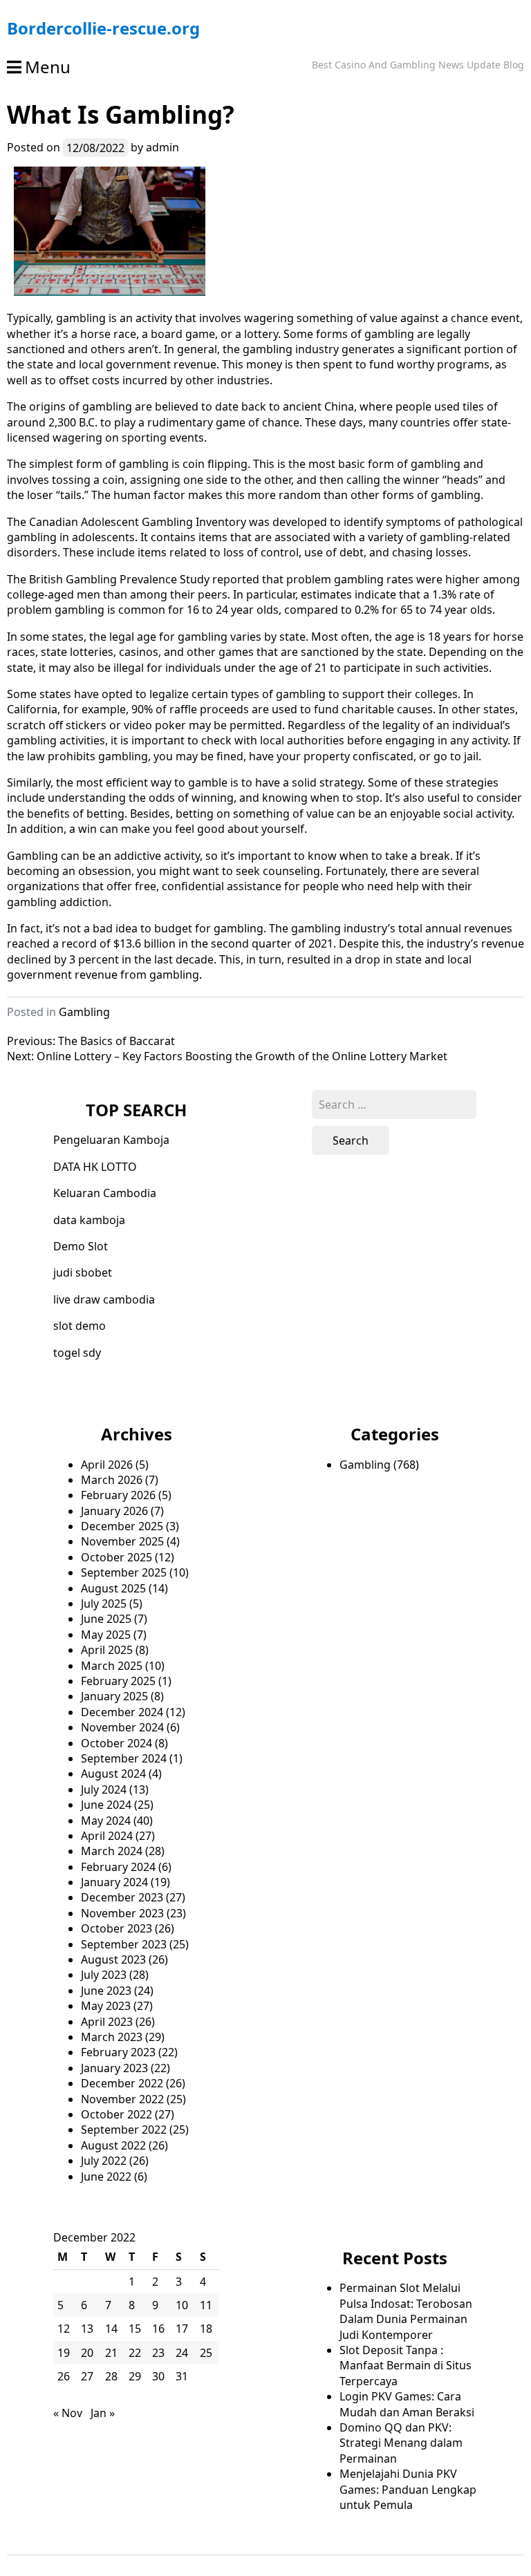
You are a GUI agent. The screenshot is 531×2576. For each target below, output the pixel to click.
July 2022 (104, 2161)
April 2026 (107, 1465)
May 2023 (106, 2006)
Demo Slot (81, 1246)
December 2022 (122, 2083)
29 (135, 2376)
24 (182, 2353)
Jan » (103, 2413)
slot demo (80, 1326)
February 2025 (118, 1681)
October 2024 (117, 1743)
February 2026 (118, 1495)
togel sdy (77, 1353)
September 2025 (124, 1572)
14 (111, 2329)
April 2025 (107, 1650)
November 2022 (122, 2099)
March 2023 (112, 2037)
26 (64, 2376)
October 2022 (117, 2114)
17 (182, 2329)
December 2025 (122, 1526)
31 (182, 2376)
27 (87, 2376)
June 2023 (106, 1991)
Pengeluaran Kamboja (111, 1140)
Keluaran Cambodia (105, 1193)
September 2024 (124, 1758)
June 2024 (106, 1805)
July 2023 (104, 1975)
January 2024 (114, 1882)
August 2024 (113, 1774)
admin (162, 147)
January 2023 (114, 2068)
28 (111, 2376)
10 (182, 2305)
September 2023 (124, 1944)
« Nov (68, 2413)
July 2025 (104, 1604)
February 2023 (118, 2052)
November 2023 (122, 1913)
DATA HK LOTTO (95, 1167)
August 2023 (113, 1959)
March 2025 (112, 1666)
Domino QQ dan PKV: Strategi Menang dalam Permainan (401, 2443)
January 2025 (114, 1696)
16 (158, 2329)
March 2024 (112, 1851)
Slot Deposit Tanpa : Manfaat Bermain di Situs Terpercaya (406, 2366)
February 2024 (118, 1867)
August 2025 (113, 1588)
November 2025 (122, 1541)
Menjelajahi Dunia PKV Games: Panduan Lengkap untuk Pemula (408, 2489)
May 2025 (106, 1635)
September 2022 (124, 2130)
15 (135, 2329)
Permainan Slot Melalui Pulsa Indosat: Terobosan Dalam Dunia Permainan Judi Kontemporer (406, 2311)
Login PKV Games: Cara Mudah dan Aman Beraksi (407, 2404)
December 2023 (122, 1897)
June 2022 (106, 2177)
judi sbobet (83, 1272)
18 (206, 2329)
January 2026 (114, 1511)
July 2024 (104, 1789)
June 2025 (106, 1619)
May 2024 (106, 1821)
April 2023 (107, 2022)
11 (206, 2305)
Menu (48, 67)
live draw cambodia (104, 1299)
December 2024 (122, 1712)
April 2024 (107, 1836)
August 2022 (113, 2145)
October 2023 (117, 1928)
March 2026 (112, 1480)
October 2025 (117, 1557)
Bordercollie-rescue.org (103, 28)
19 (64, 2353)
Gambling (84, 1012)
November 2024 (122, 1727)
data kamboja (89, 1220)
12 (64, 2329)
